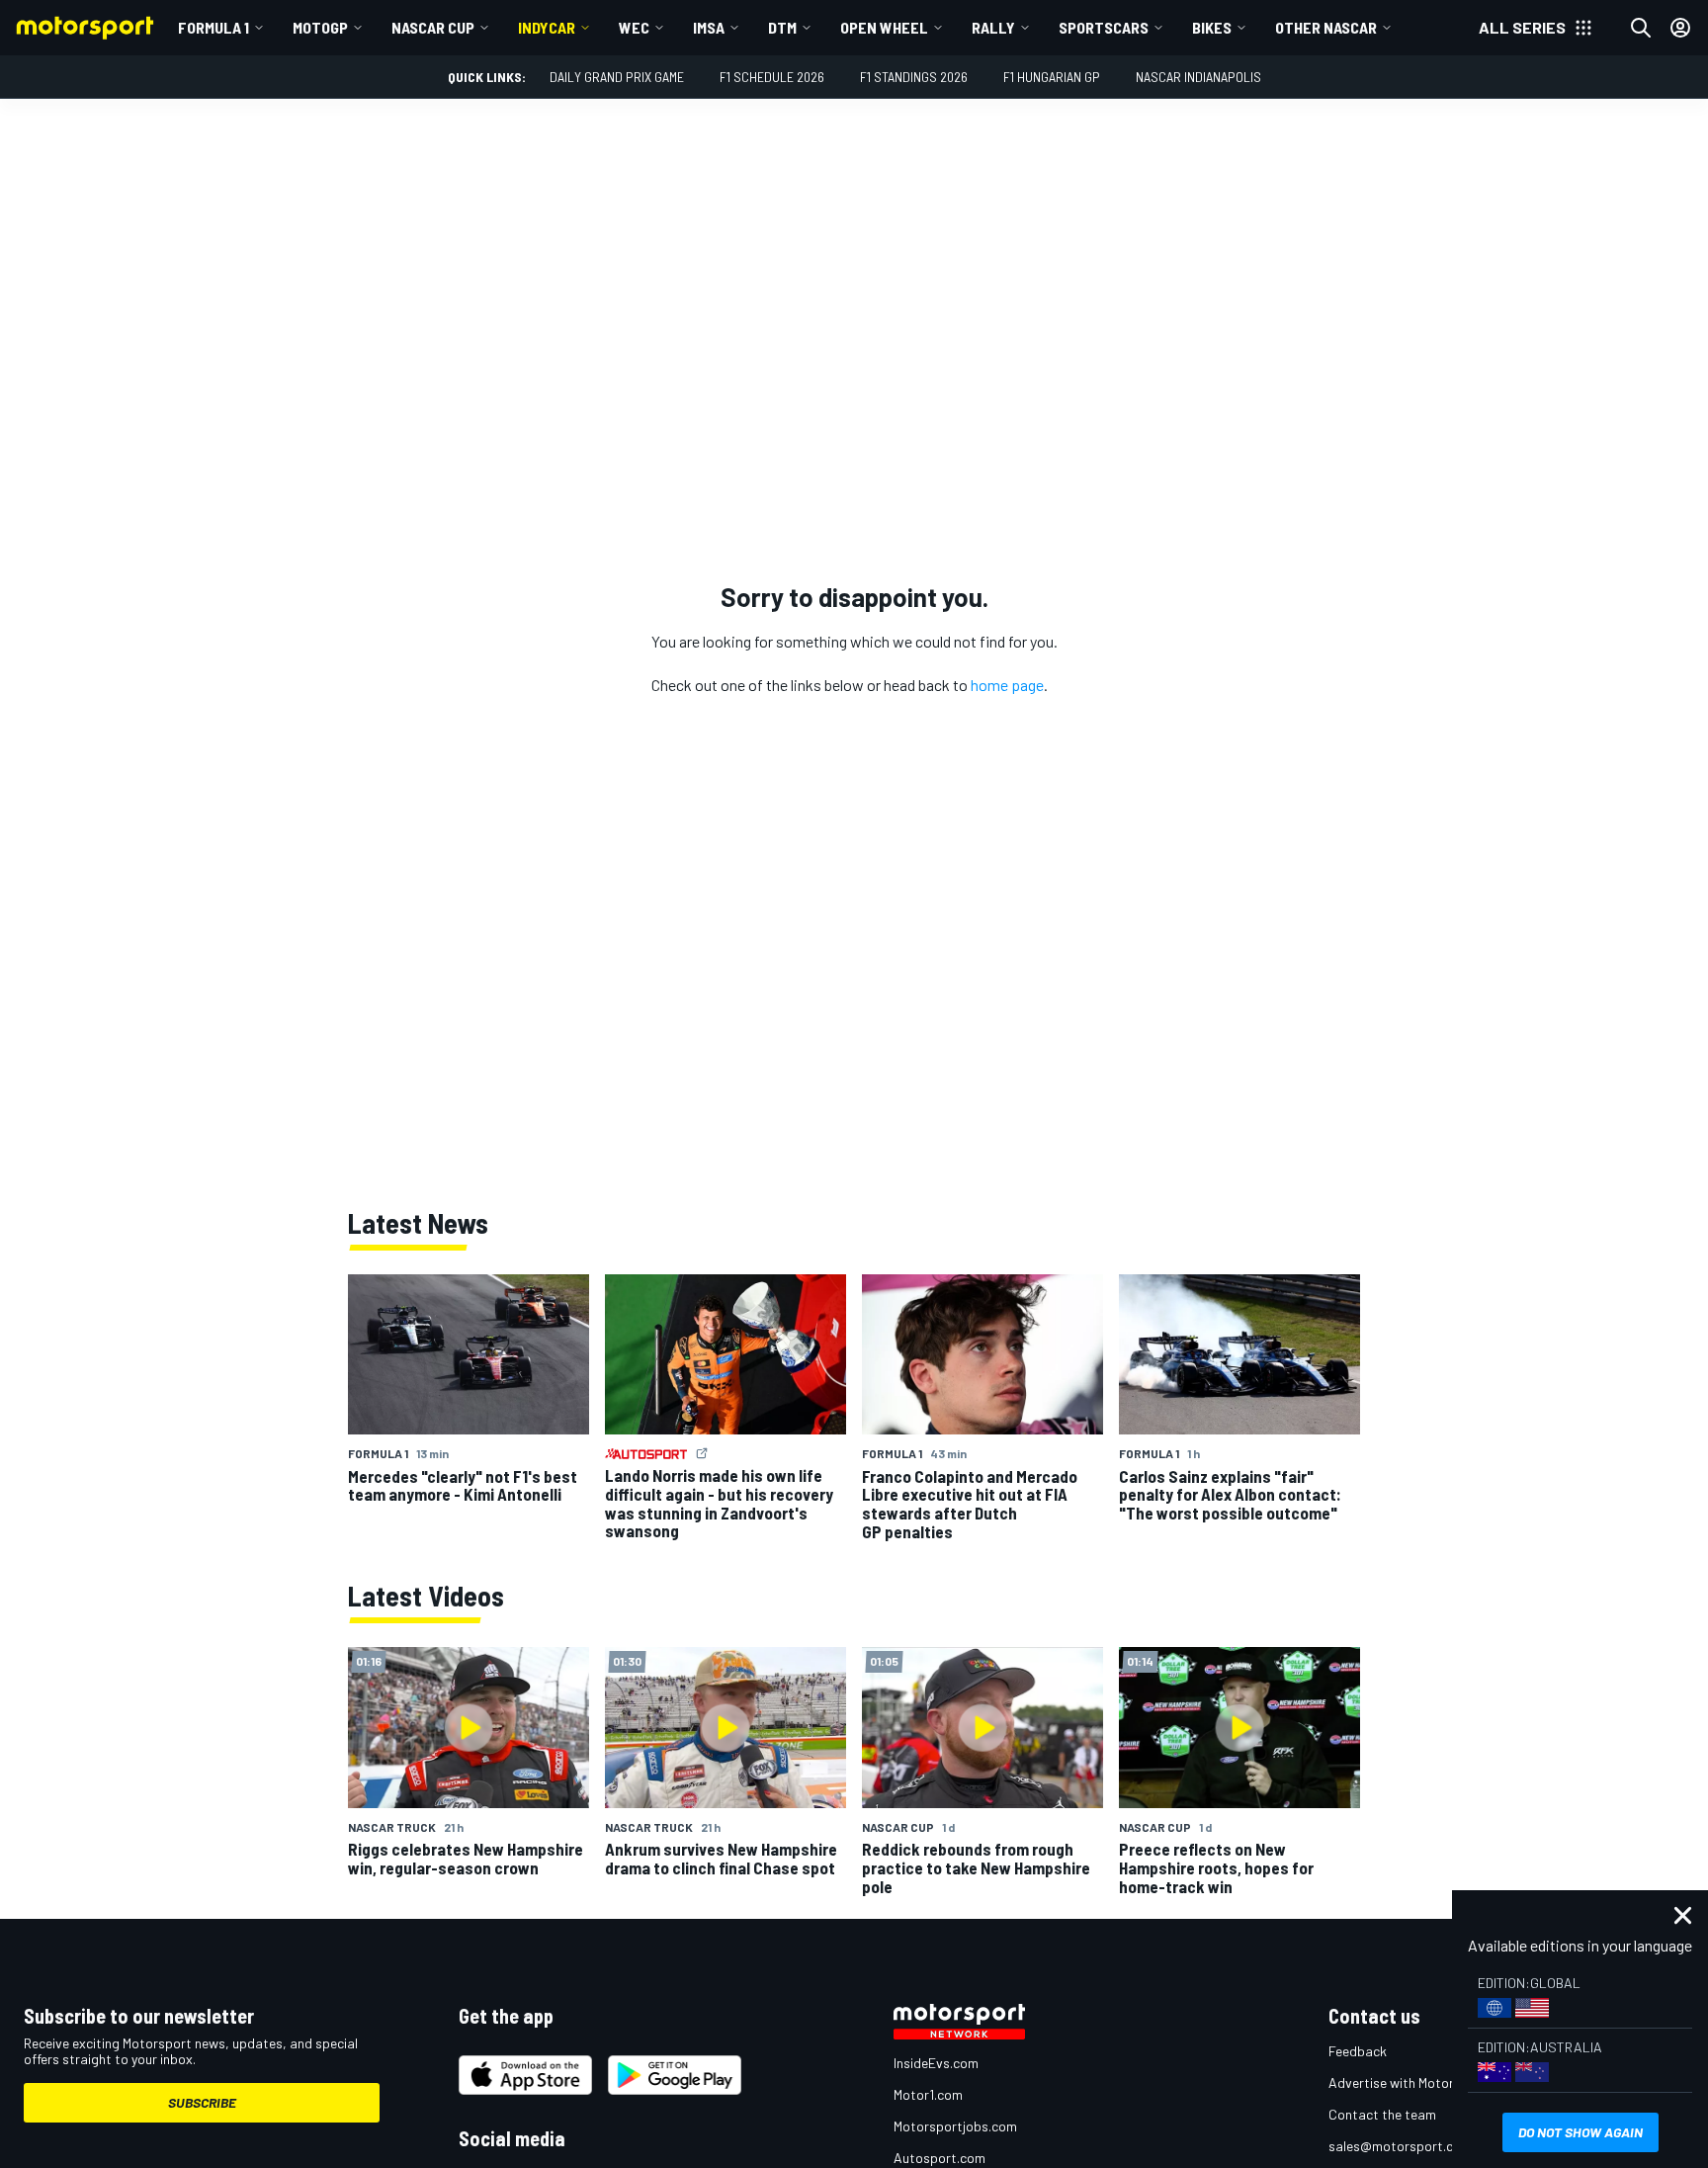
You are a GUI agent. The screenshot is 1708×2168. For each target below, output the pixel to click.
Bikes (1212, 27)
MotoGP (320, 27)
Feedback (1358, 2051)
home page (1007, 685)
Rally (993, 27)
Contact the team (1382, 2114)
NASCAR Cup (433, 27)
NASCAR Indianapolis (1198, 77)
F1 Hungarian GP (1052, 77)
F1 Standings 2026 (914, 77)
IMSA (709, 27)
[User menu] (1680, 28)
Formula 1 (213, 27)
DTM (782, 27)
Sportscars (1104, 27)
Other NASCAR (1326, 27)
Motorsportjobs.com (955, 2126)
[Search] (1641, 28)
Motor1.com (928, 2094)
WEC (634, 27)
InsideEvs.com (936, 2063)
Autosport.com (939, 2158)
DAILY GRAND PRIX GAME (617, 77)
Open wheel (884, 27)
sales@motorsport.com (1400, 2146)
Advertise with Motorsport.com (1422, 2082)
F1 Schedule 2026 (772, 77)
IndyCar (547, 27)
